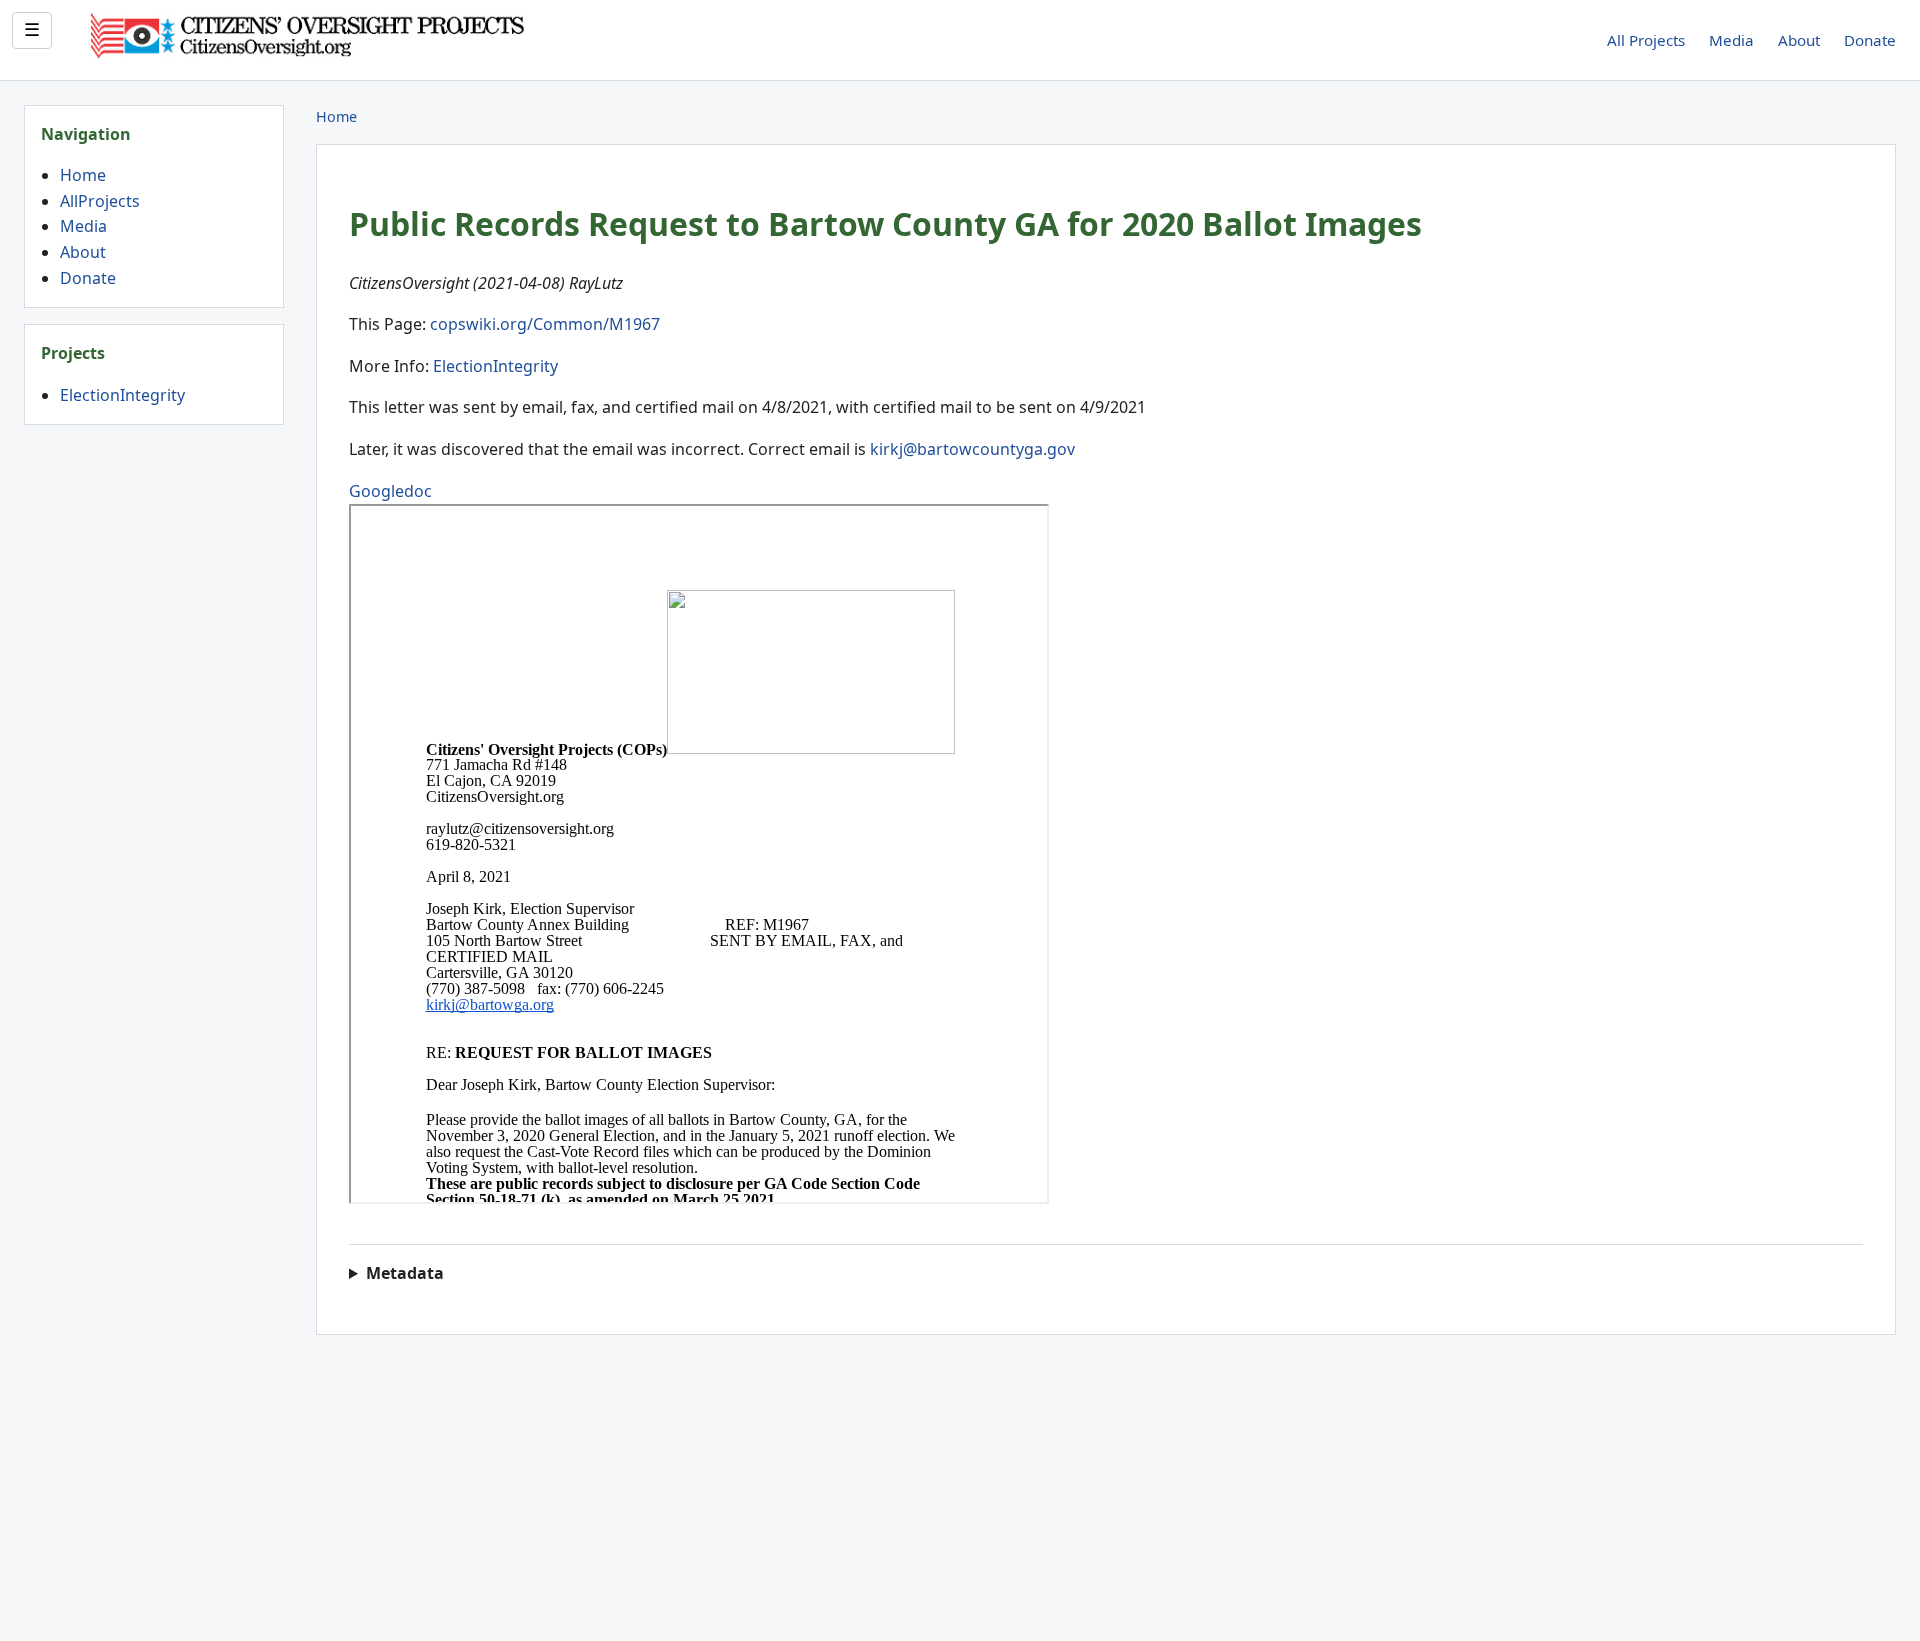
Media (1731, 40)
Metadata (405, 1273)
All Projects (1646, 40)
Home (83, 175)
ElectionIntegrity (122, 395)
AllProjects (100, 201)
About (1799, 40)
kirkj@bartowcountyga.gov (972, 449)
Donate (1870, 40)
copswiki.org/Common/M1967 (545, 324)
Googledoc (390, 491)
